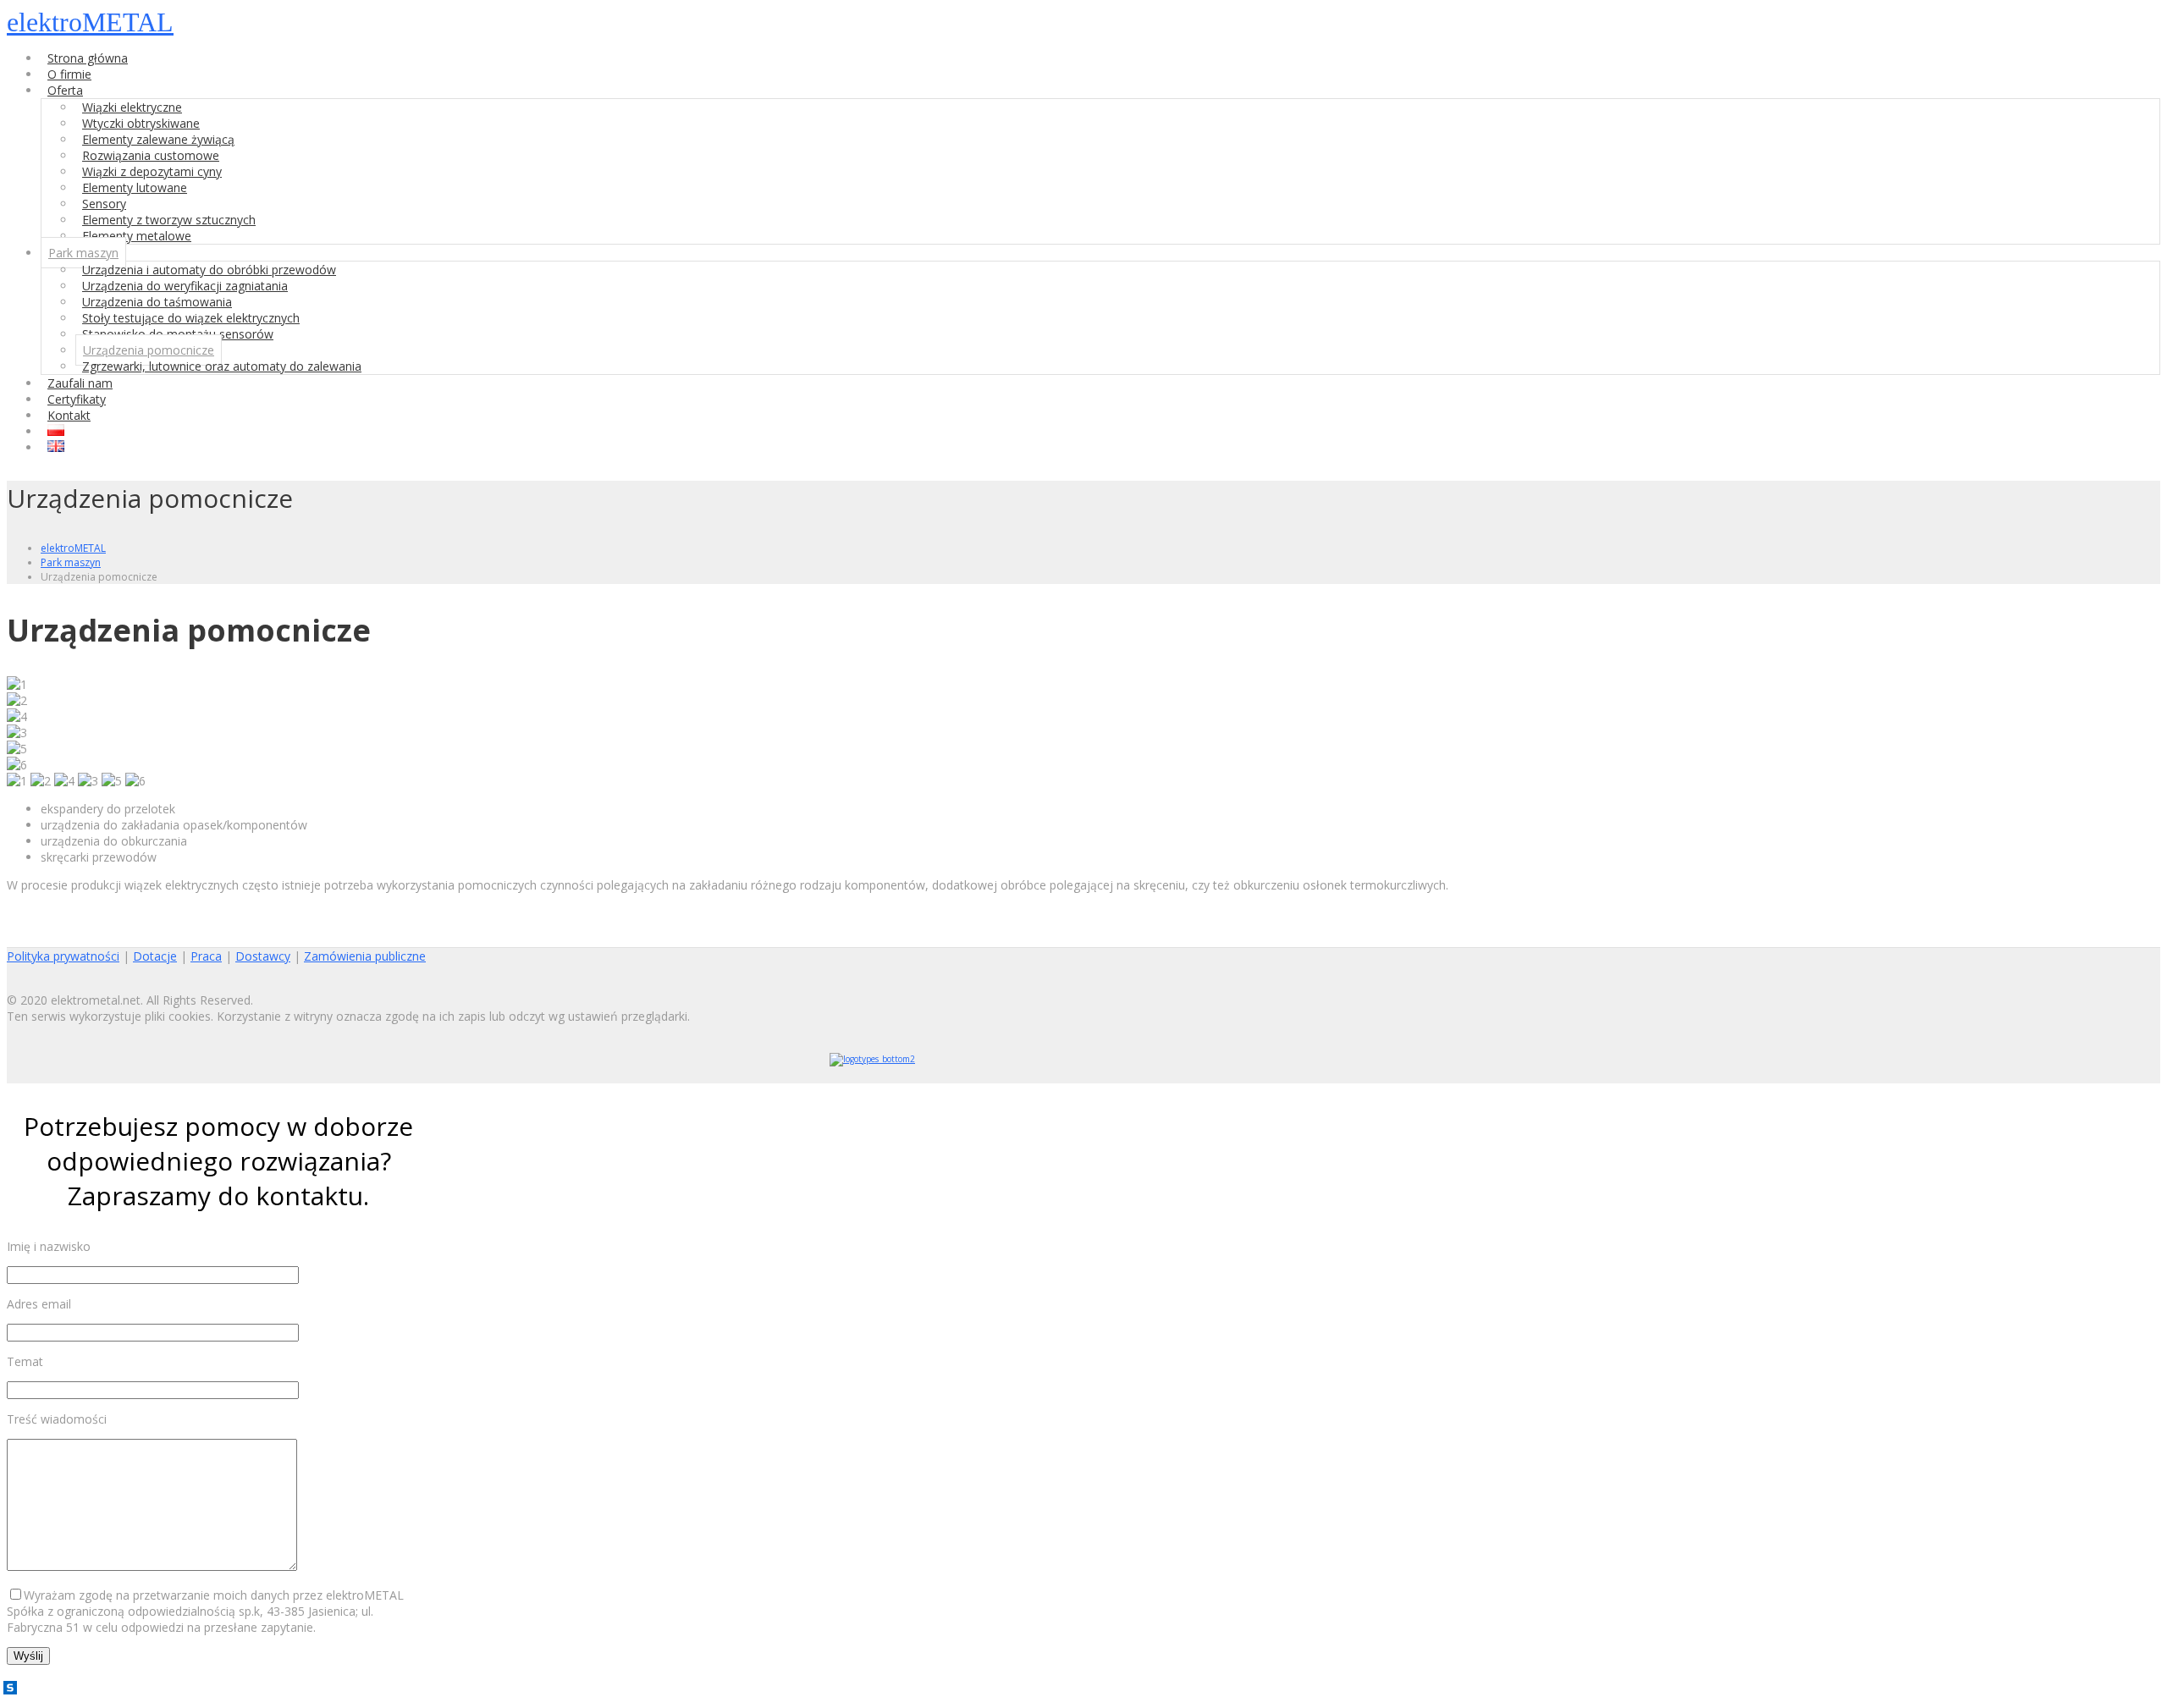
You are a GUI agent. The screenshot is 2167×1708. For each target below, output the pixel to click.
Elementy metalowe (137, 236)
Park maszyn (83, 253)
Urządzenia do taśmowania (157, 302)
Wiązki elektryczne (132, 107)
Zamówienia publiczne (365, 956)
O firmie (69, 74)
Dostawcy (263, 956)
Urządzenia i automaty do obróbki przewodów (209, 270)
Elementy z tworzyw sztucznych (169, 220)
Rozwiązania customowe (151, 155)
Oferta (65, 90)
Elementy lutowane (135, 187)
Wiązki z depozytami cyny (152, 171)
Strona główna (88, 58)
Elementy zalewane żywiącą (158, 139)
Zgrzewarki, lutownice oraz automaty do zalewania (222, 366)
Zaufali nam (80, 383)
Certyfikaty (77, 399)
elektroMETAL (90, 22)
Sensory (104, 204)
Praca (206, 956)
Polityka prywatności (63, 956)
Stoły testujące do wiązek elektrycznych (191, 318)
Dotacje (155, 956)
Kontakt (69, 415)
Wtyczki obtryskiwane (141, 123)
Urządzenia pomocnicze (149, 350)
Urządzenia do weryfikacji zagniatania (185, 286)
